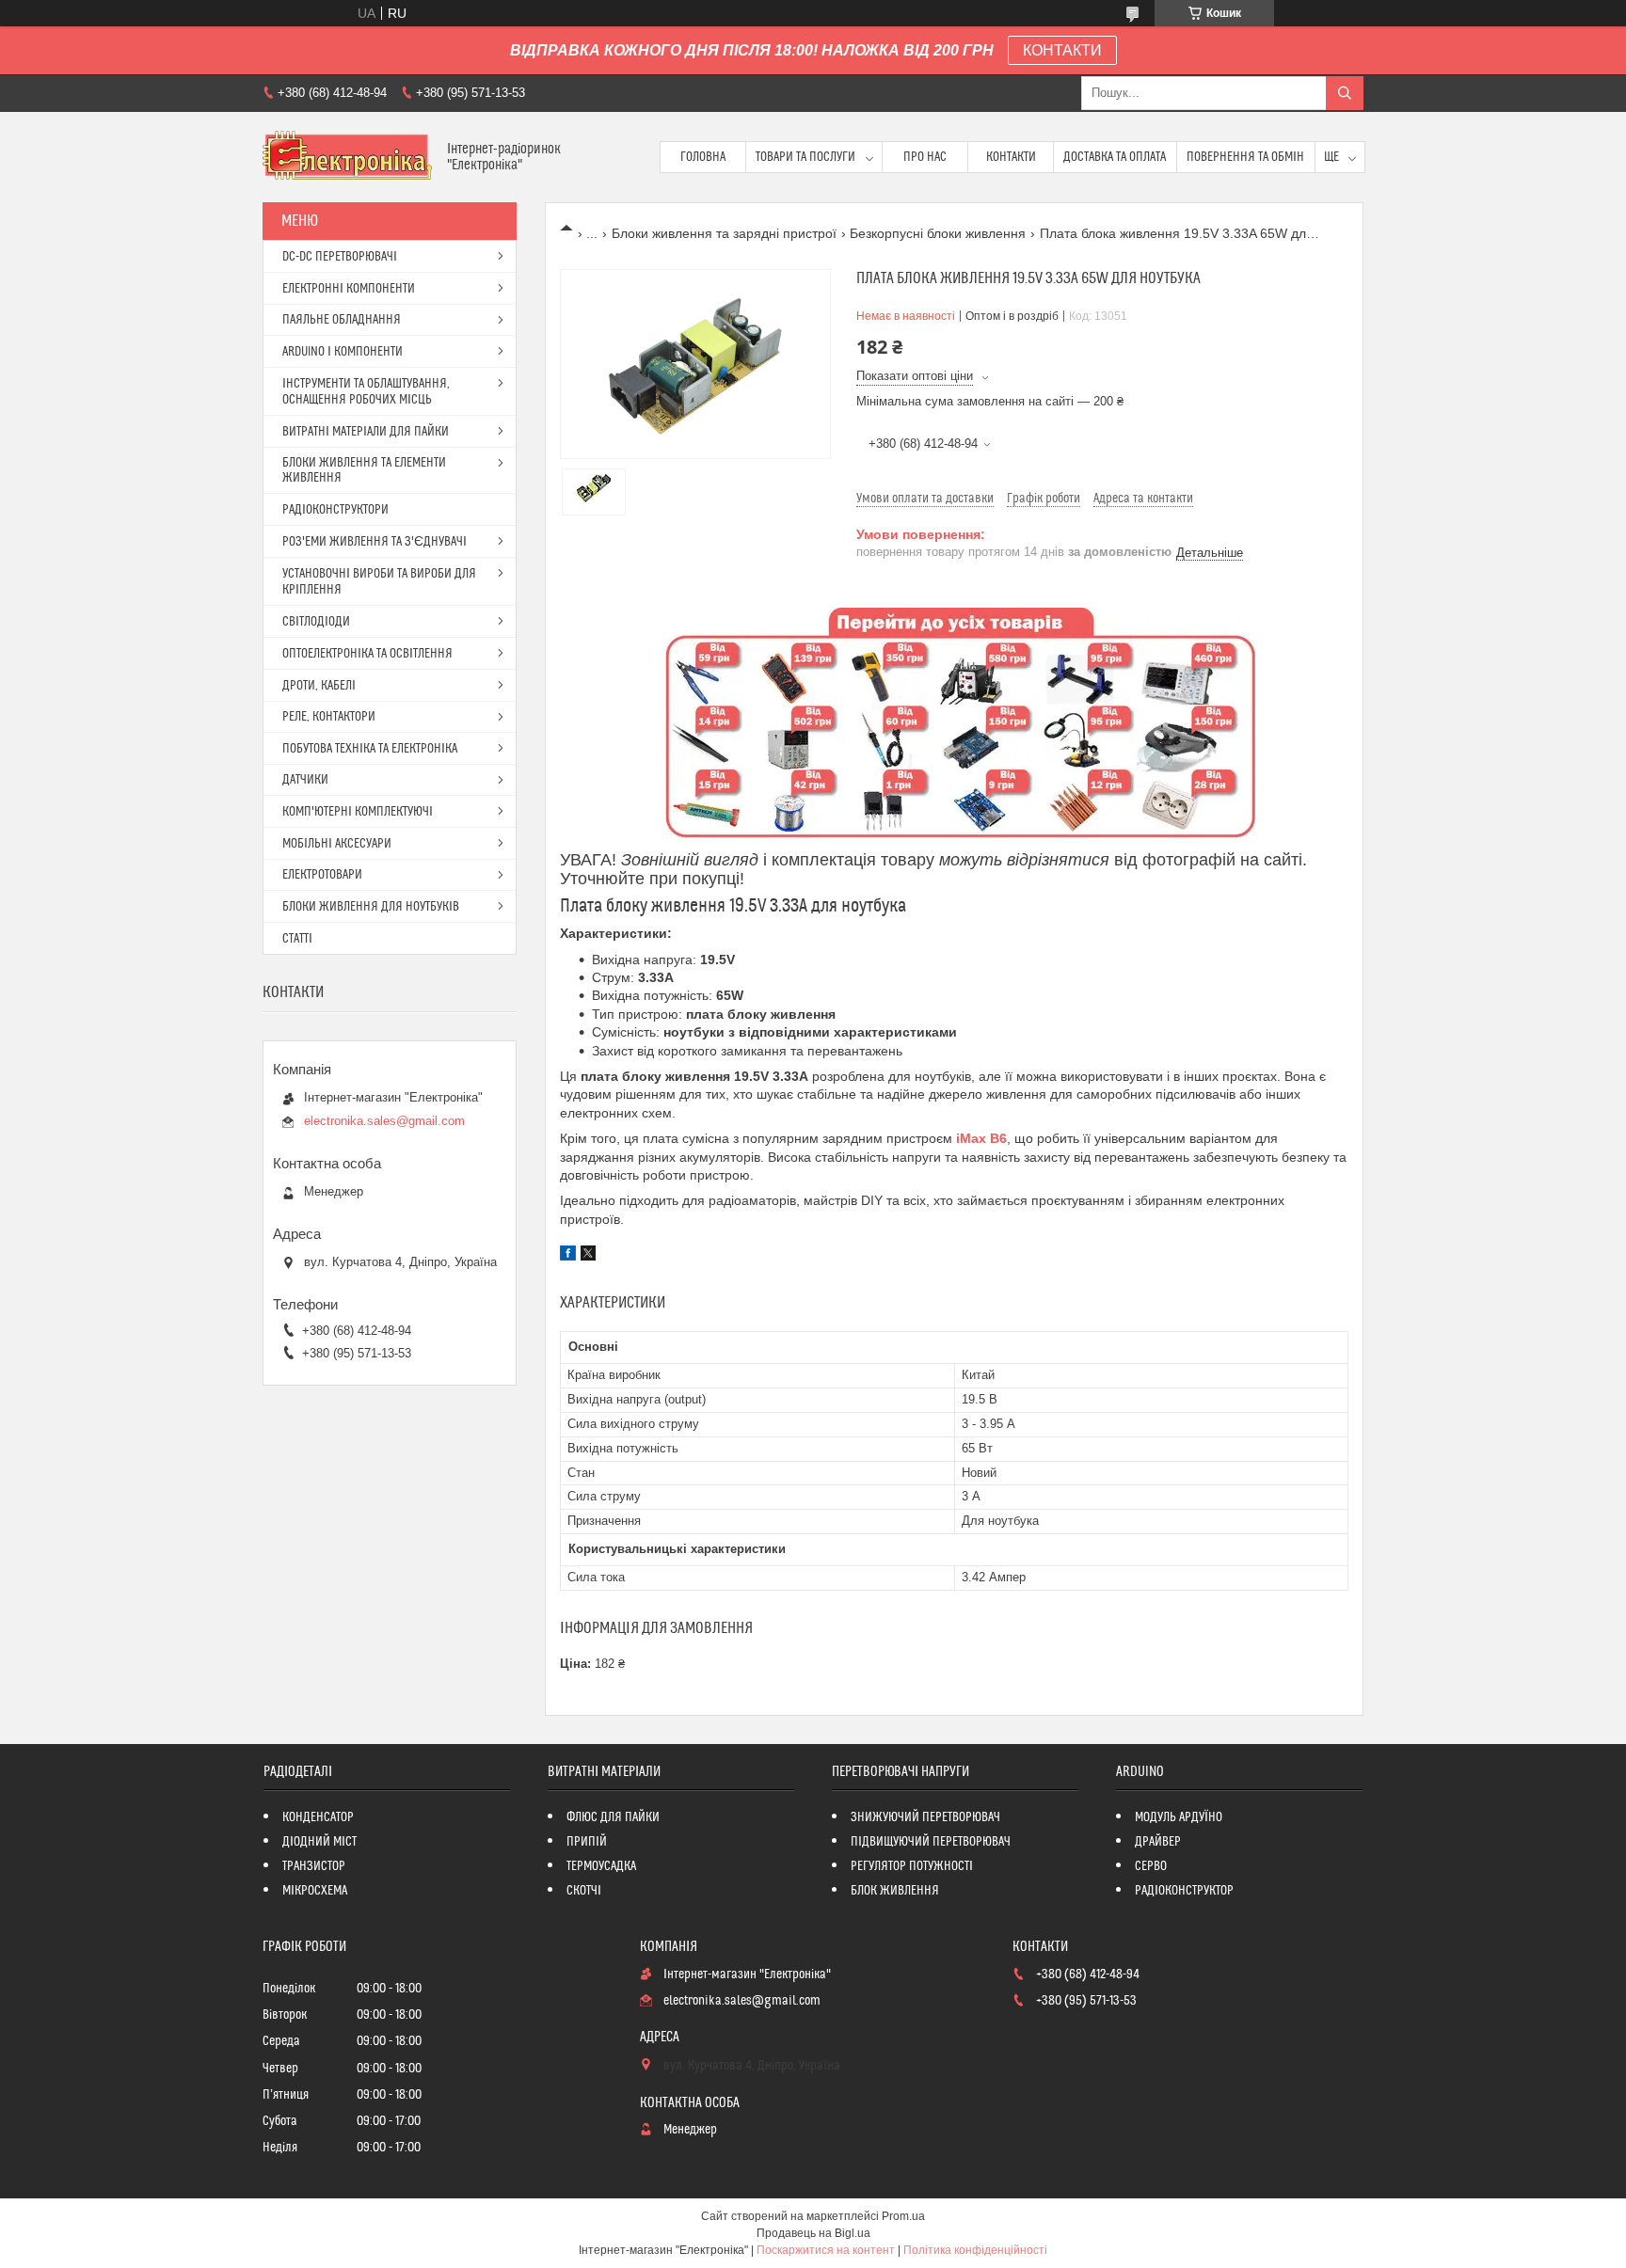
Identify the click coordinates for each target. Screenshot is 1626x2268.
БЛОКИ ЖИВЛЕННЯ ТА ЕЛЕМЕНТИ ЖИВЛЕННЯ (364, 470)
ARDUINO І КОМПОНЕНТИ (343, 352)
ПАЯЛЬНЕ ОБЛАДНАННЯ (342, 320)
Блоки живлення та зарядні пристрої (724, 233)
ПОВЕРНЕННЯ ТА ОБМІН (1245, 157)
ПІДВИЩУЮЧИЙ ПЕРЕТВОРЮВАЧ (931, 1842)
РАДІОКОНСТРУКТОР (1184, 1891)
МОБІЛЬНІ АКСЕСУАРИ (337, 844)
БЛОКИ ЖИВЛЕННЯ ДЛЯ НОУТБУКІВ (371, 907)
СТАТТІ (297, 939)
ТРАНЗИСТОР (314, 1866)
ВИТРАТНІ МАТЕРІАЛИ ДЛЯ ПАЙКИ (366, 432)
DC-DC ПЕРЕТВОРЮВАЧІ (340, 257)
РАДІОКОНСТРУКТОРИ (335, 510)
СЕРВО (1151, 1866)
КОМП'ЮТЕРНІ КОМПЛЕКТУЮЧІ (358, 812)
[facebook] (568, 1256)
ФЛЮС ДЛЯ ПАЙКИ (613, 1817)
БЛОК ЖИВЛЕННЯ (895, 1891)
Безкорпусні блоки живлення (938, 233)
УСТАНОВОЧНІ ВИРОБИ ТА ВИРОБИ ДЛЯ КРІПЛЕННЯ (379, 582)
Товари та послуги (805, 157)
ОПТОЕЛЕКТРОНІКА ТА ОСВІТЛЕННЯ (367, 654)
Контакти (1011, 157)
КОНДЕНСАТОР (318, 1817)
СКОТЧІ (584, 1891)
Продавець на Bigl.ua (813, 2233)
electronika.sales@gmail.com (384, 1121)
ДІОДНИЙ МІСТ (319, 1842)
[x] (588, 1256)
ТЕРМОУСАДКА (601, 1866)
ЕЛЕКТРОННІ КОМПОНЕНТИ (349, 289)
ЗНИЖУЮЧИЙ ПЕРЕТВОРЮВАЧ (925, 1817)
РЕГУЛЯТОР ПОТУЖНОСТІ (912, 1866)
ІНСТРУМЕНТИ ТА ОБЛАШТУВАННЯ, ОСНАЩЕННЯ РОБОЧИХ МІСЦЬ (366, 392)
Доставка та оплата (1115, 157)
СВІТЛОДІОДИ (316, 622)
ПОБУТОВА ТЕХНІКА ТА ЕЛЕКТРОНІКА (370, 749)
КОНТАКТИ (1062, 50)
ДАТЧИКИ (305, 780)
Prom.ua (903, 2216)
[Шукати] (1345, 93)
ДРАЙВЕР (1158, 1842)
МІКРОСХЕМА (315, 1891)
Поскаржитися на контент (826, 2250)
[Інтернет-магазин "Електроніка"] (348, 157)
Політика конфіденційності (975, 2250)
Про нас (925, 157)
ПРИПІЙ (587, 1842)
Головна (703, 157)
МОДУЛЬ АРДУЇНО (1179, 1817)
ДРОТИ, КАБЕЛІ (319, 686)
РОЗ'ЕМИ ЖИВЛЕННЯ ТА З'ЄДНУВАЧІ (375, 542)
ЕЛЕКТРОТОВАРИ (322, 875)
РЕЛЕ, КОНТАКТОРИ (329, 717)
